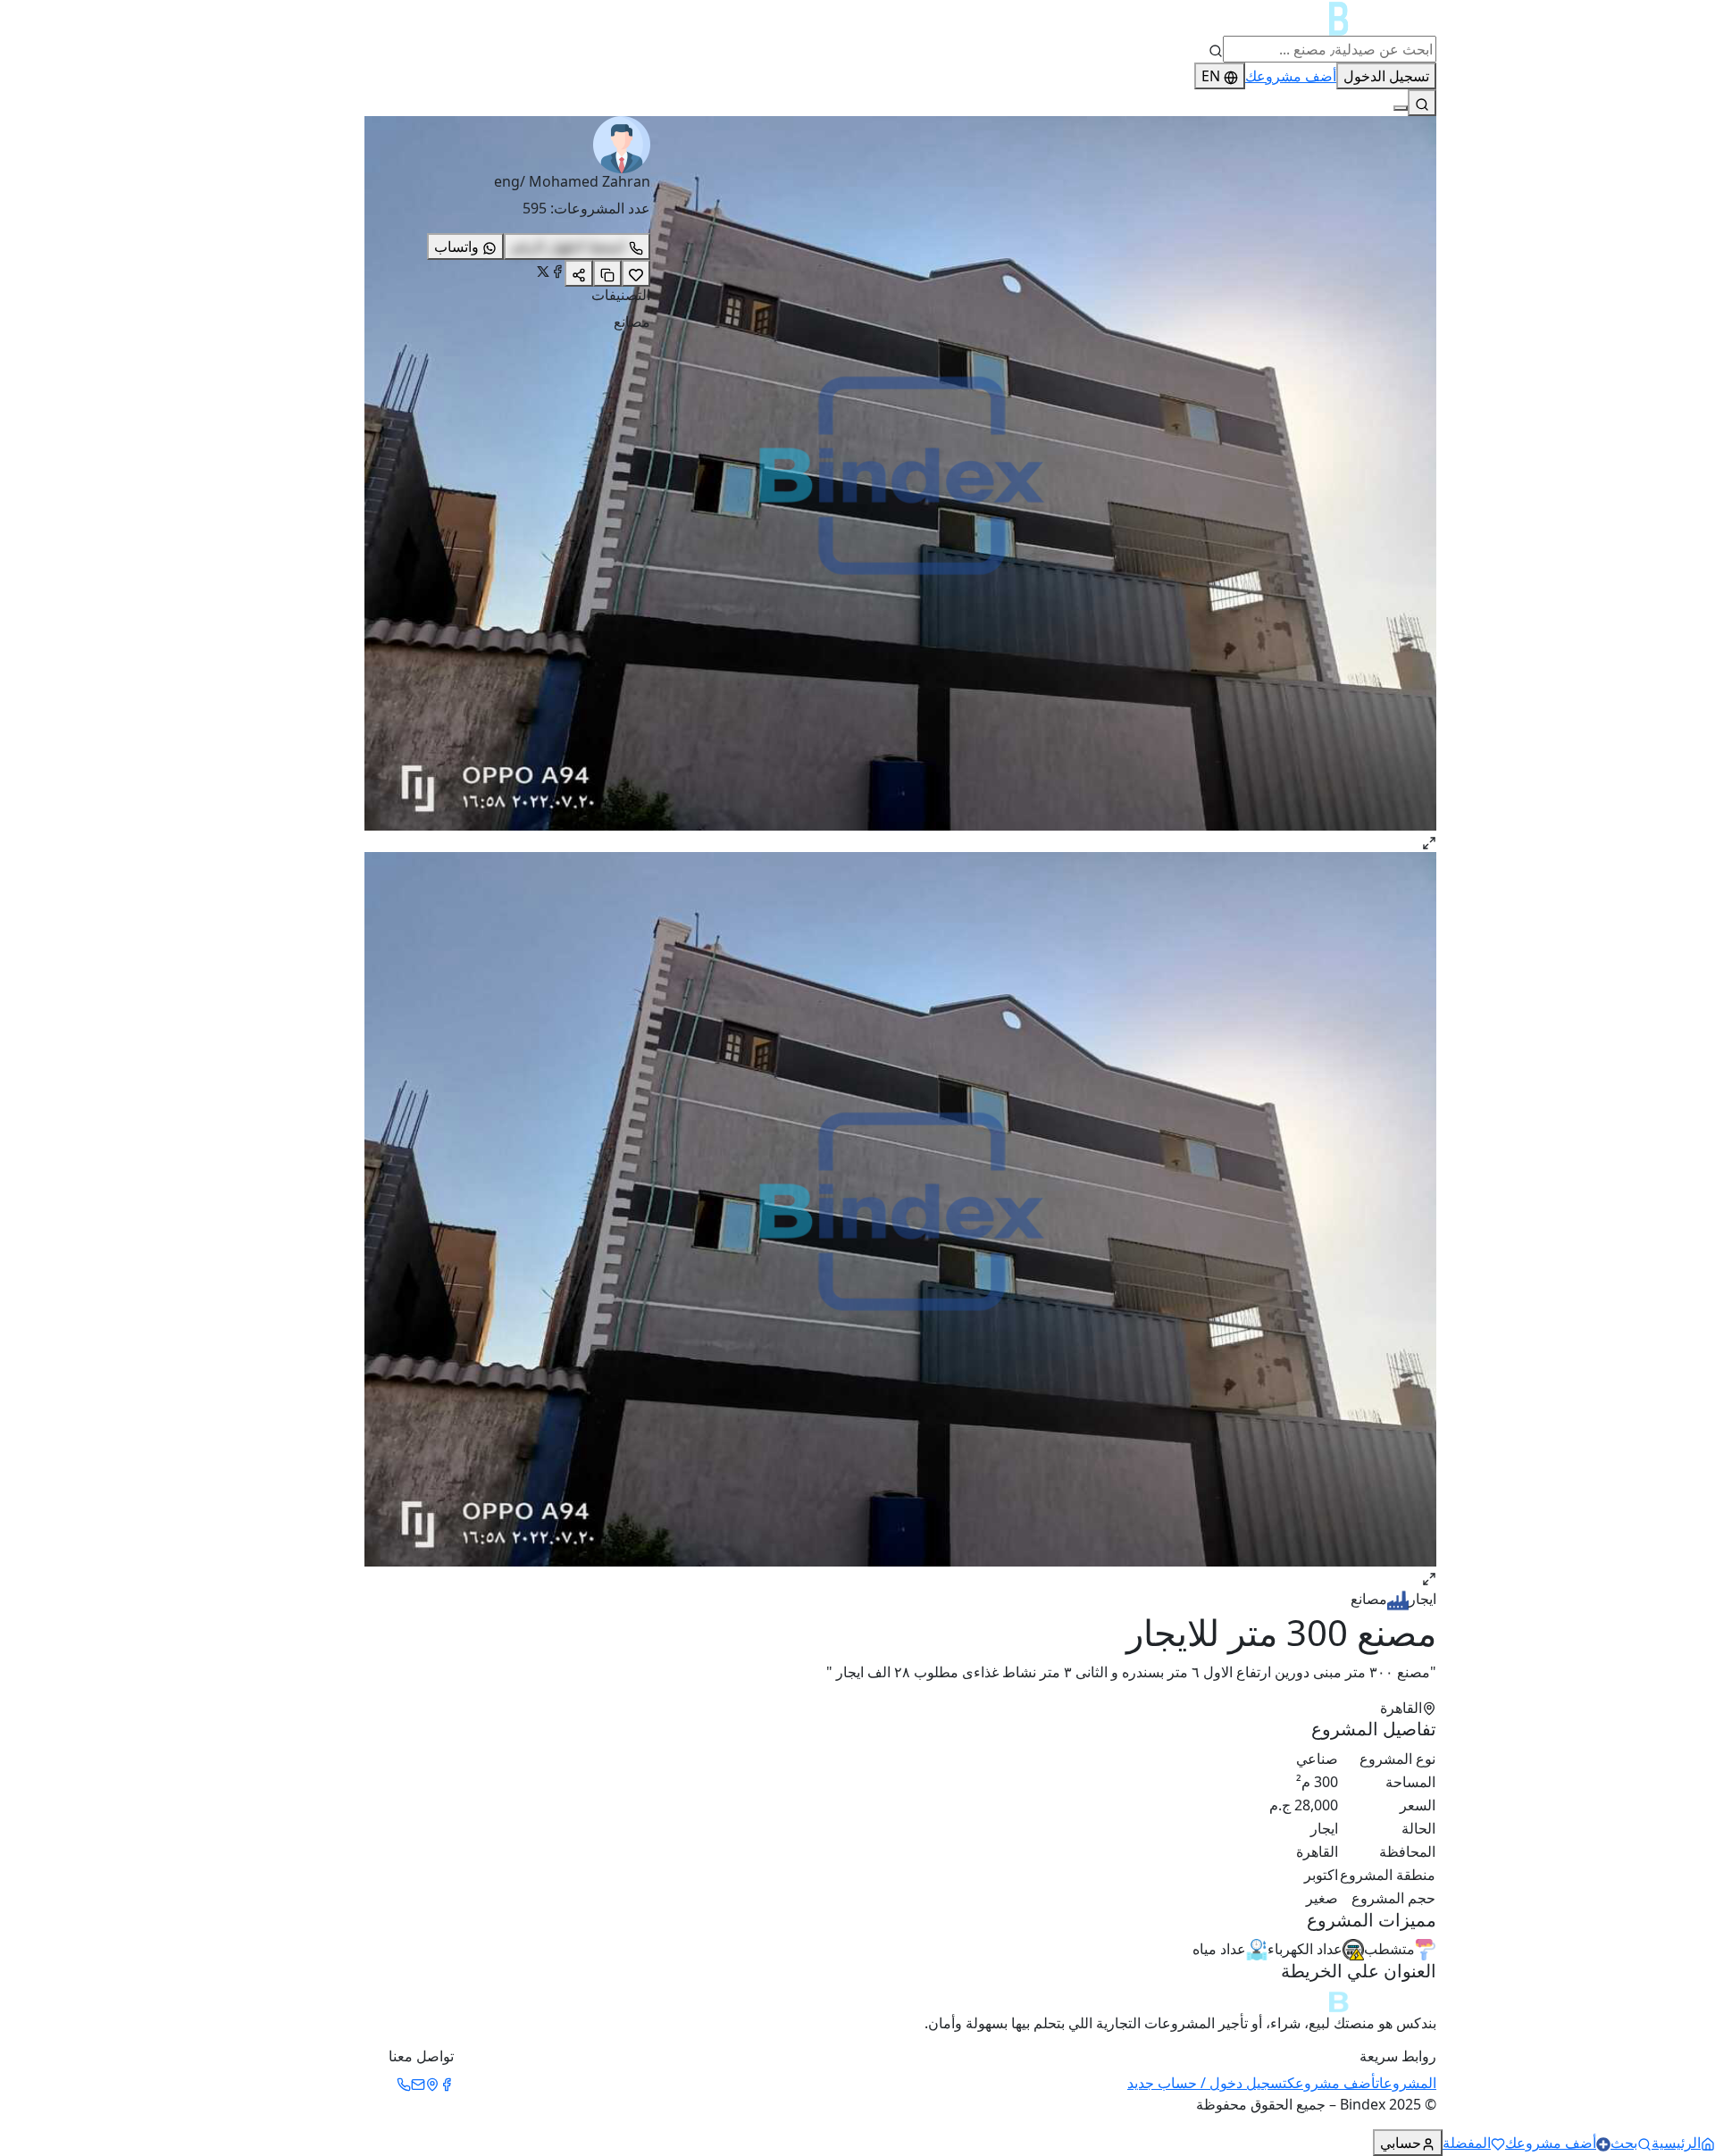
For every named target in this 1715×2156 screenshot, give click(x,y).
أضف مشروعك (1291, 76)
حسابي (1401, 2143)
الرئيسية (1676, 2143)
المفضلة (1467, 2143)
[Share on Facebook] (557, 272)
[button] (1054, 484)
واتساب (456, 247)
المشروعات (1406, 2083)
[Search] (1422, 103)
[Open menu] (1401, 108)
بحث (1624, 2143)
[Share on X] (543, 272)
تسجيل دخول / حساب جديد (1207, 2083)
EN (1211, 76)
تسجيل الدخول (1386, 76)
